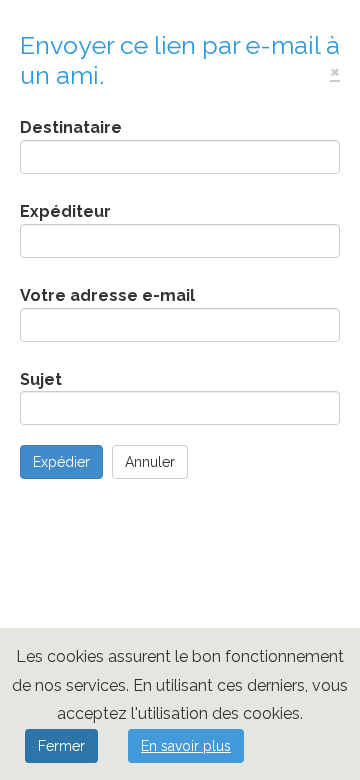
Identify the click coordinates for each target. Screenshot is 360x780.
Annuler (150, 462)
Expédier (61, 462)
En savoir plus (186, 746)
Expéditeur (65, 211)
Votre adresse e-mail (107, 295)
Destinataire (71, 127)
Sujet (41, 379)
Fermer (61, 746)
